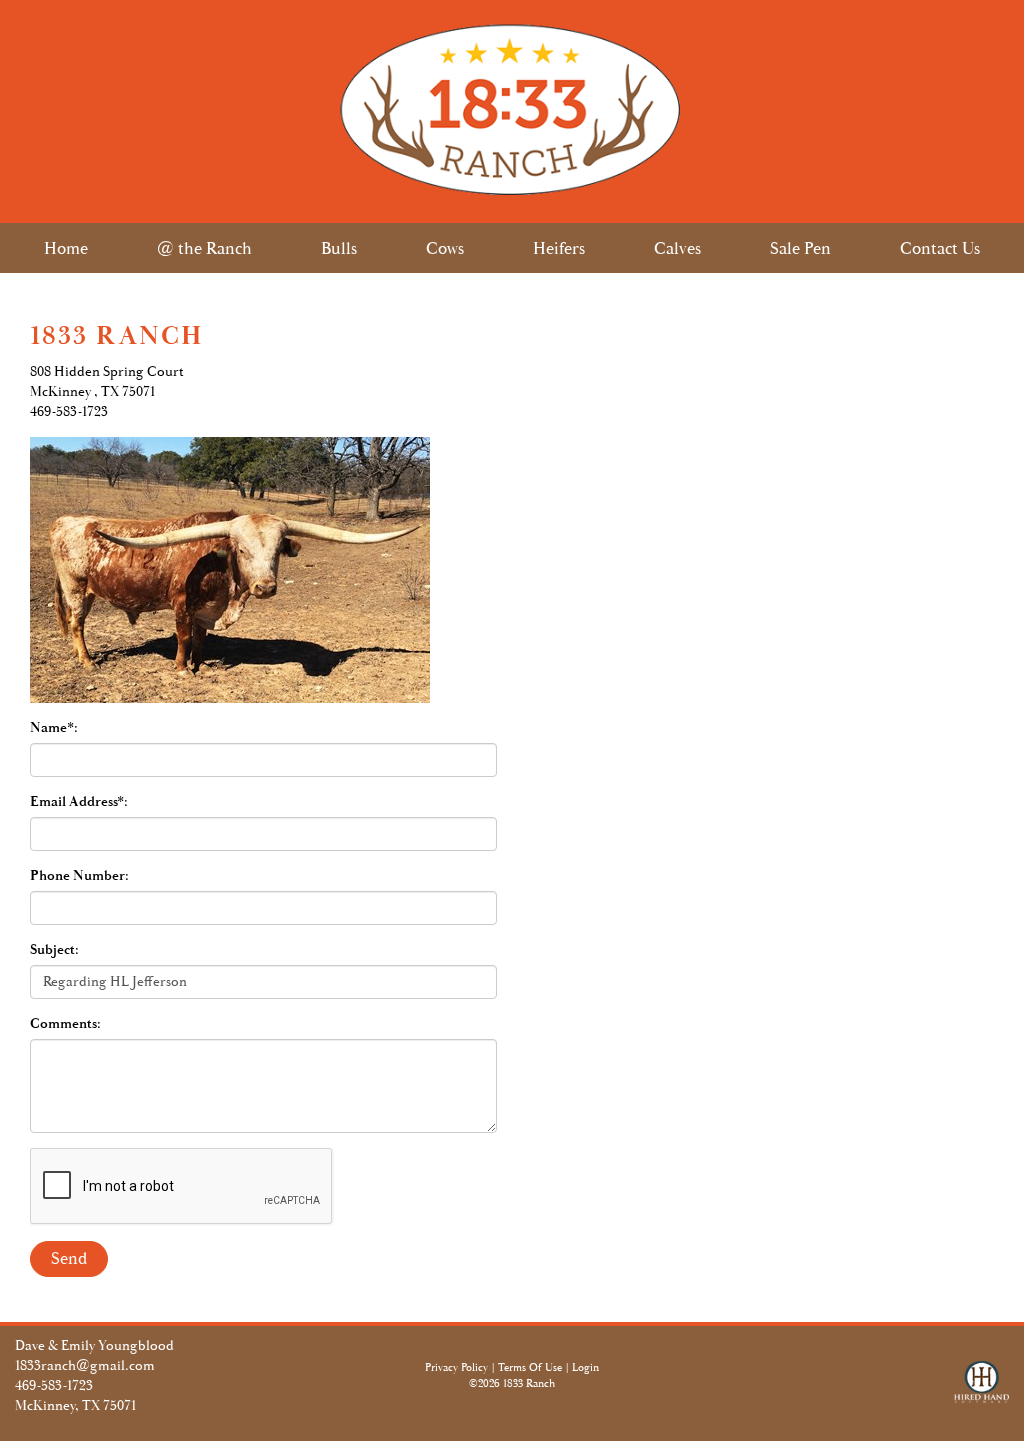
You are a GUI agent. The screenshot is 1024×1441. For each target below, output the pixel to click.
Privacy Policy (456, 1368)
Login (585, 1368)
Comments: (65, 1024)
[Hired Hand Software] (981, 1391)
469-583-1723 (54, 1386)
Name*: (54, 728)
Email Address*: (79, 802)
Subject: (54, 950)
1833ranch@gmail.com (85, 1366)
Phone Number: (79, 876)
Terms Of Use (530, 1368)
